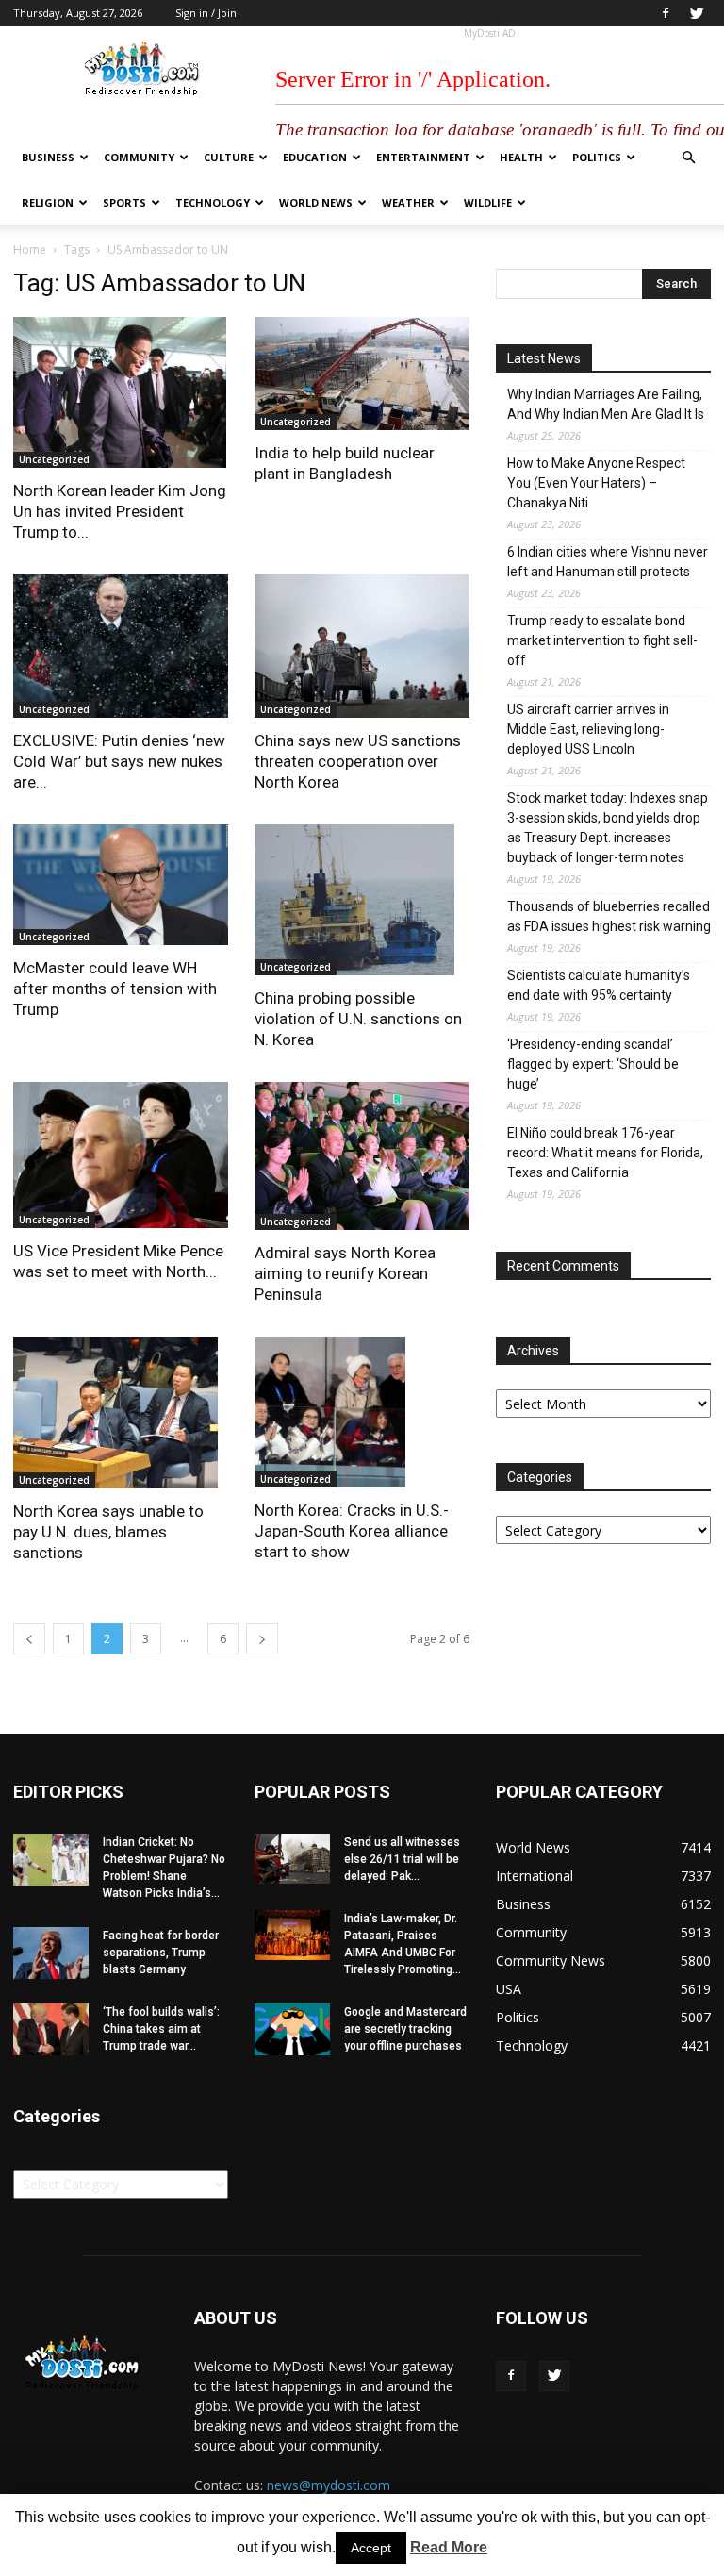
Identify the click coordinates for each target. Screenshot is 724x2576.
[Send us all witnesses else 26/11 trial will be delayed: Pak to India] (292, 1859)
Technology (213, 202)
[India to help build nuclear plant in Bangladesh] (362, 374)
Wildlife (488, 202)
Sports (124, 202)
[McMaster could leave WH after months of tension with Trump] (121, 885)
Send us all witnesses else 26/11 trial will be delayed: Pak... (402, 1859)
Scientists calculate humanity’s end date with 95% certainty (599, 985)
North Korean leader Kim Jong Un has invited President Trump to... (120, 511)
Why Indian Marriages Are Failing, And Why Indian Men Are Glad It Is (606, 404)
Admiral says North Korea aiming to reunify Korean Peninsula (345, 1273)
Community (139, 157)
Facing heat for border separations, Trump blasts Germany (161, 1953)
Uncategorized (54, 459)
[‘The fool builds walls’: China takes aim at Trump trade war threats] (51, 2029)
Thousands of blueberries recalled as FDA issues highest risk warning (609, 916)
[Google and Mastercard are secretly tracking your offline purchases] (292, 2029)
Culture (229, 157)
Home (30, 249)
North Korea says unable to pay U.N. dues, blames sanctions (108, 1532)
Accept (371, 2548)
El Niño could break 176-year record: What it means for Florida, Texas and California (605, 1153)
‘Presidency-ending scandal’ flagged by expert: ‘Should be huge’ (593, 1064)
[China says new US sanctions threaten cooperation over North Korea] (362, 646)
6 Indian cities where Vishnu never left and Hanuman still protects (608, 562)
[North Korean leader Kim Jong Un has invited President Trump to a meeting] (121, 392)
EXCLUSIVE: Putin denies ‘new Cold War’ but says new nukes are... (119, 761)
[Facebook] (666, 13)
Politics (597, 157)
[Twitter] (697, 13)
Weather (408, 202)
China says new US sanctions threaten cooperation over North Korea (358, 761)
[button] (688, 158)
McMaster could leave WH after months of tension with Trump (115, 989)
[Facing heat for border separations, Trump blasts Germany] (51, 1953)
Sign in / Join (206, 13)
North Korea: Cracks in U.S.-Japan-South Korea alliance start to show (352, 1531)
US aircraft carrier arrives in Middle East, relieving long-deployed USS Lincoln (588, 729)
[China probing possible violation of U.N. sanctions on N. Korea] (362, 900)
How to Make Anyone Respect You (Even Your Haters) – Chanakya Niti (596, 483)
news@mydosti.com (329, 2485)
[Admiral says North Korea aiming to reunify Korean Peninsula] (362, 1156)
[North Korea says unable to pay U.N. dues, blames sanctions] (121, 1412)
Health (521, 157)
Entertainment (423, 157)
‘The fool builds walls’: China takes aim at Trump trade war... (161, 2029)
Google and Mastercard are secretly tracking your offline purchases (405, 2029)
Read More (449, 2547)
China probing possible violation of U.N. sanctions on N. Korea (358, 1019)
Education (315, 157)
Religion (48, 202)
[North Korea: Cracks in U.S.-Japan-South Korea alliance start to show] (362, 1412)
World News (316, 202)
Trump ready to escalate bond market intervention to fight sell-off (602, 640)
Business (48, 157)
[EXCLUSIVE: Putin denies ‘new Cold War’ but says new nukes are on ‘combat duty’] (121, 646)
